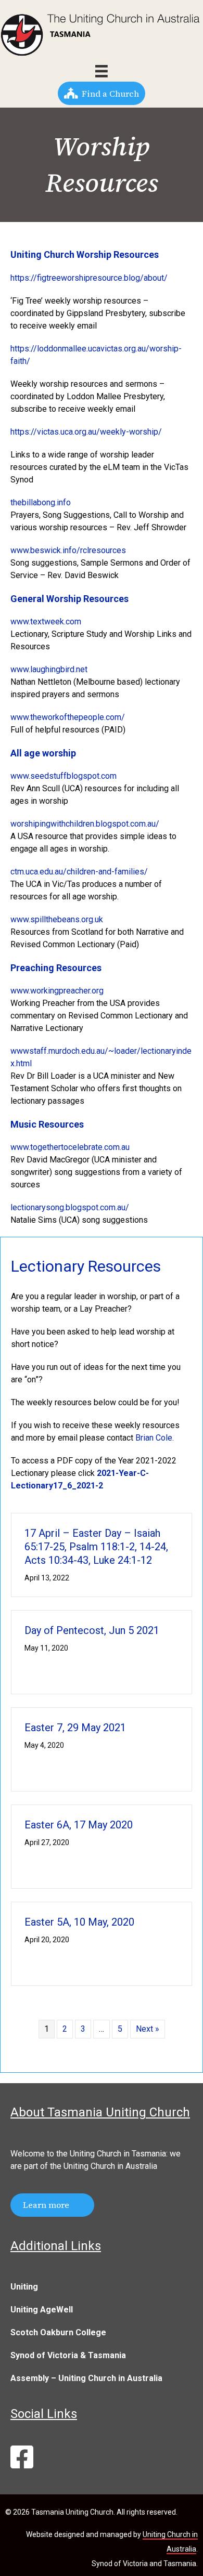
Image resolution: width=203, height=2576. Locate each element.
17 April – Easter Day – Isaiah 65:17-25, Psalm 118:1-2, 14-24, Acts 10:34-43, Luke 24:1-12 (96, 1547)
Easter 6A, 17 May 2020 (79, 1825)
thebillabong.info (41, 502)
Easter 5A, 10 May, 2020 (79, 1922)
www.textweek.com (46, 622)
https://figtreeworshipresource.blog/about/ (89, 278)
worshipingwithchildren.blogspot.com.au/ (85, 824)
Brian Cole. (155, 1438)
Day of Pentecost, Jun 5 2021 (92, 1630)
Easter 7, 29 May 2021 (75, 1728)
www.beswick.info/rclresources (68, 550)
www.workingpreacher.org (57, 991)
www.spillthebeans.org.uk (57, 919)
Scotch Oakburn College (58, 2332)
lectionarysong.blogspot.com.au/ (70, 1207)
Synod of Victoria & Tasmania (68, 2355)
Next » (148, 2029)
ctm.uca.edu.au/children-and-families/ (79, 872)
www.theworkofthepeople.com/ (68, 717)
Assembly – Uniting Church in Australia (86, 2378)
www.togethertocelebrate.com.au (70, 1147)
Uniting (24, 2287)
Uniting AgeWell (42, 2310)
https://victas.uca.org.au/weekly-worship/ (86, 432)
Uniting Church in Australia (110, 2166)
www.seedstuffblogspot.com (64, 776)
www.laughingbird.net (49, 669)
